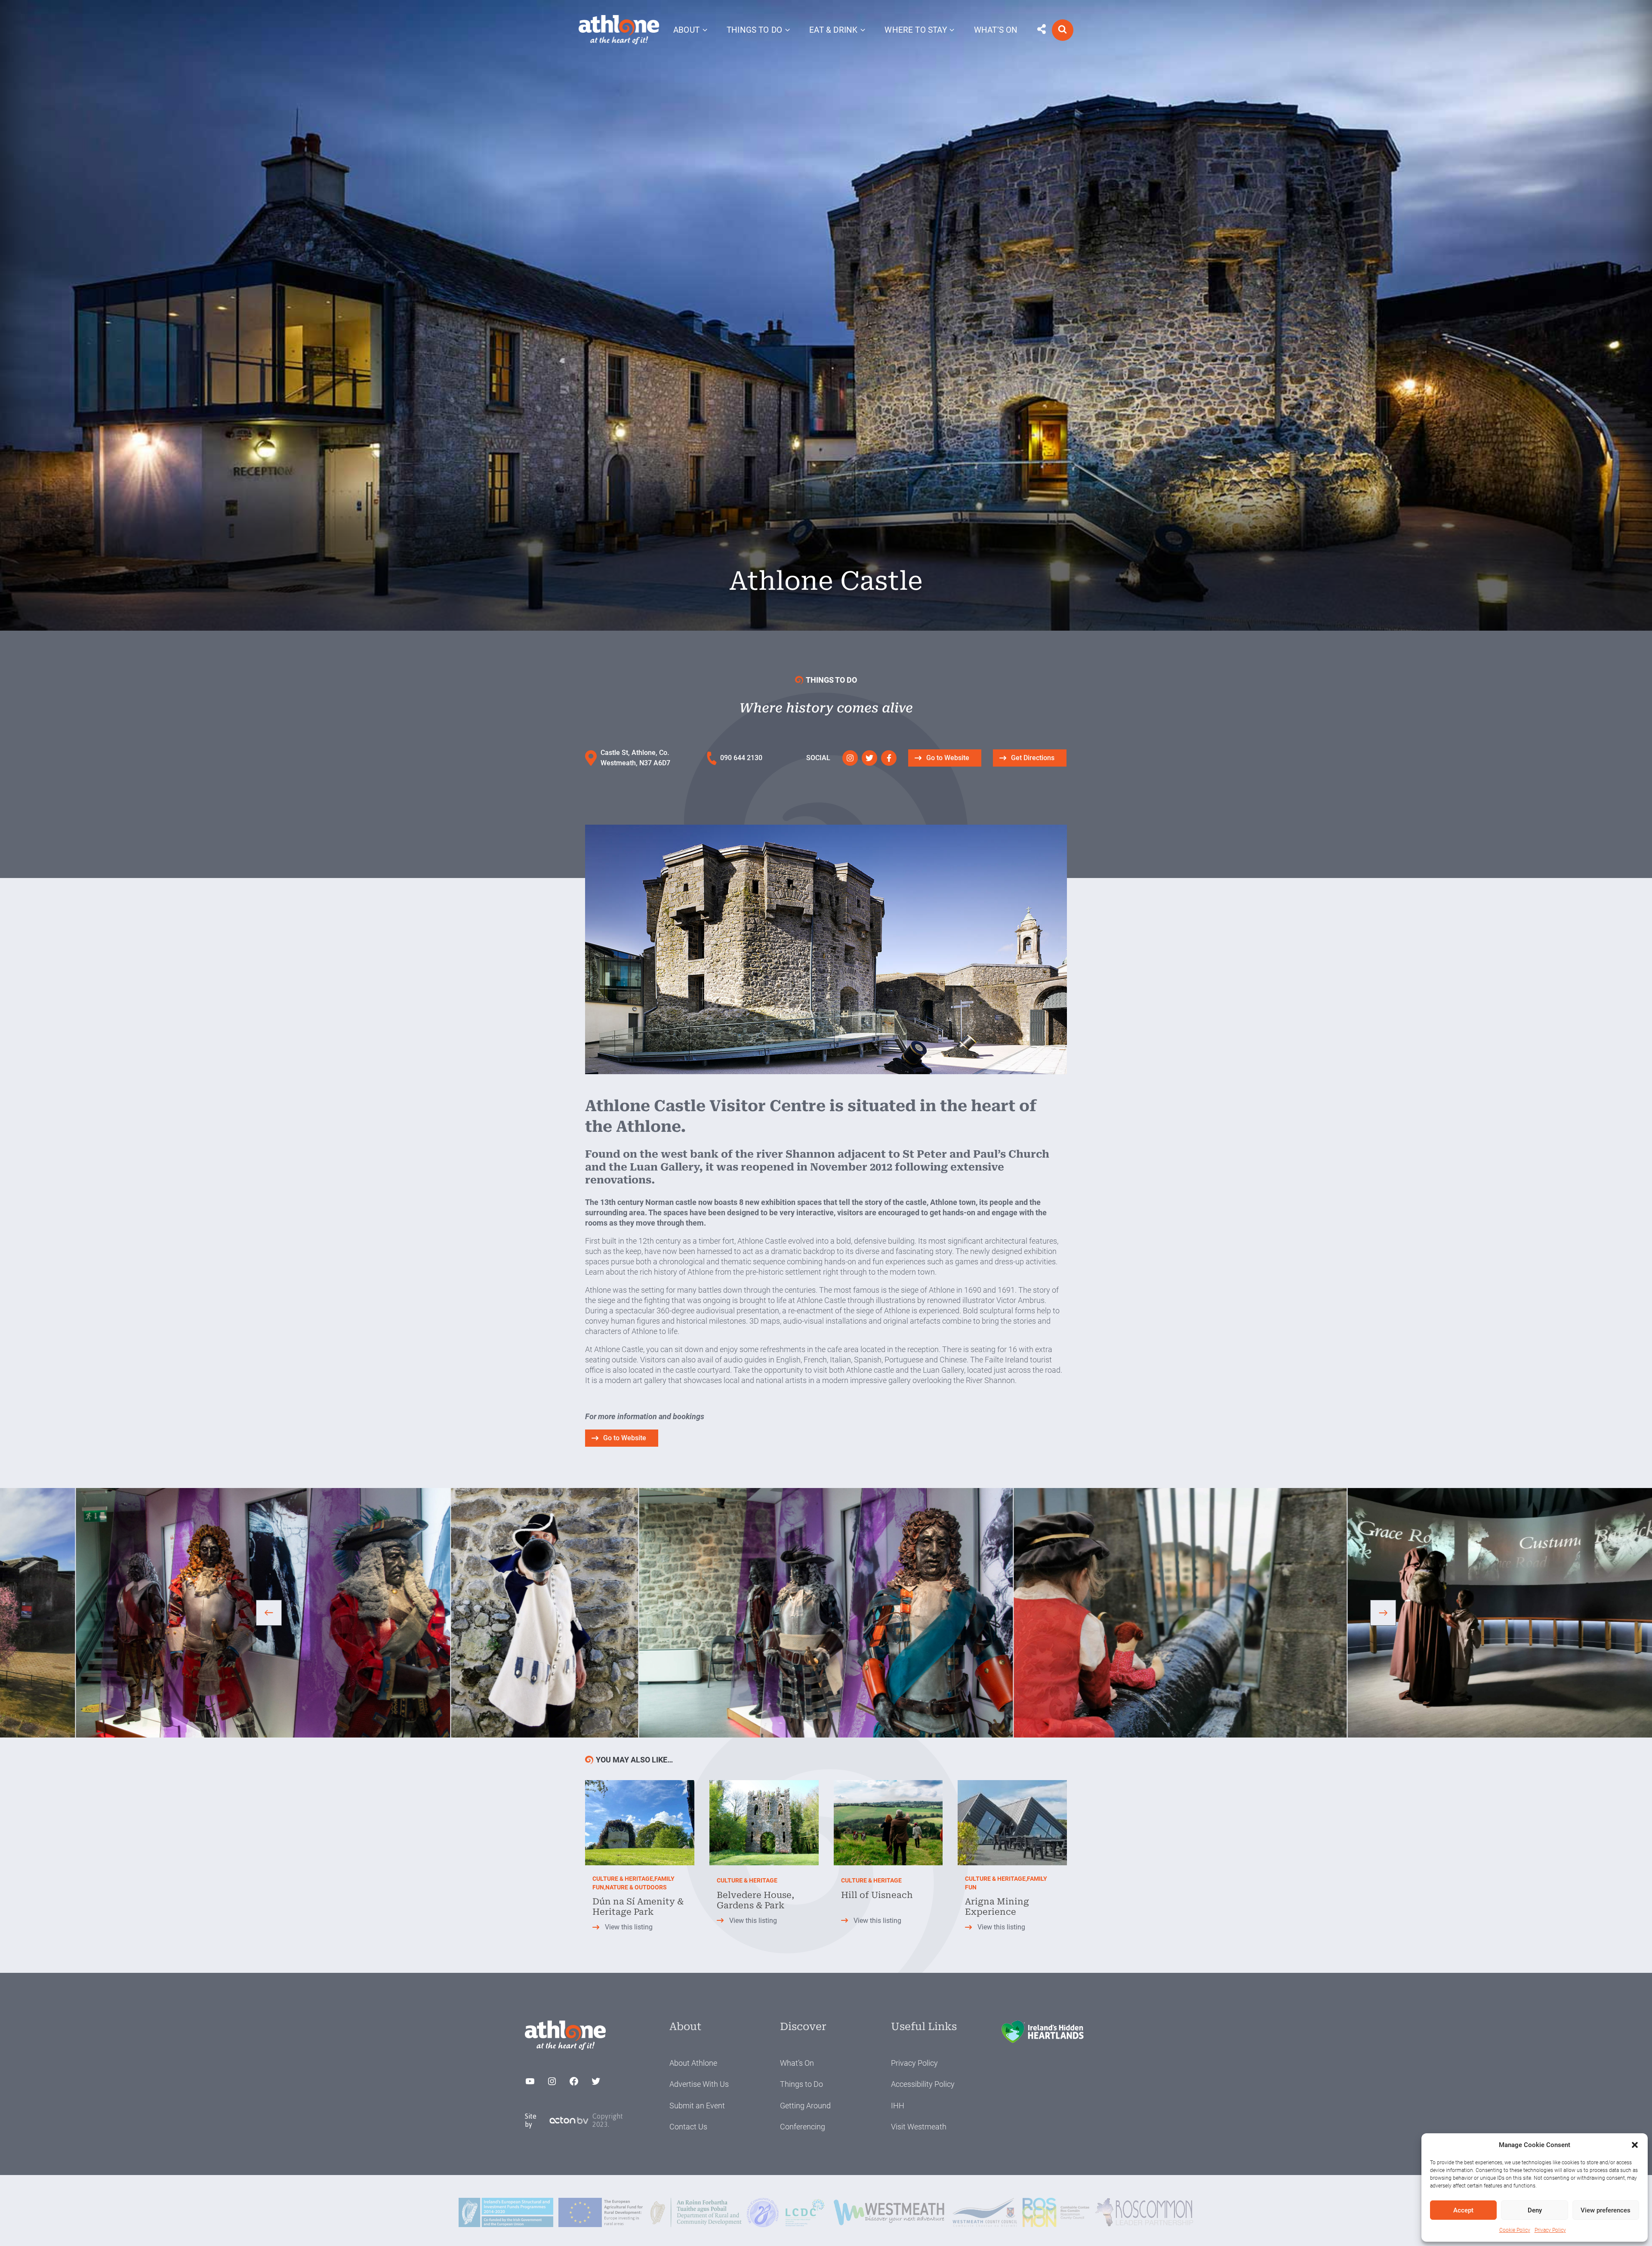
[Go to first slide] (1383, 1613)
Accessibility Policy (923, 2084)
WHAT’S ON (996, 30)
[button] (1635, 2145)
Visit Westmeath (919, 2127)
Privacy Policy (1550, 2230)
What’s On (797, 2063)
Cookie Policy (1515, 2230)
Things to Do (801, 2084)
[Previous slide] (269, 1613)
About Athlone (693, 2063)
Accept (1463, 2210)
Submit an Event (697, 2106)
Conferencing (803, 2127)
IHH (898, 2106)
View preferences (1606, 2210)
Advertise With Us (699, 2084)
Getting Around (805, 2106)
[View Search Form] (1063, 30)
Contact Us (688, 2127)
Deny (1535, 2210)
